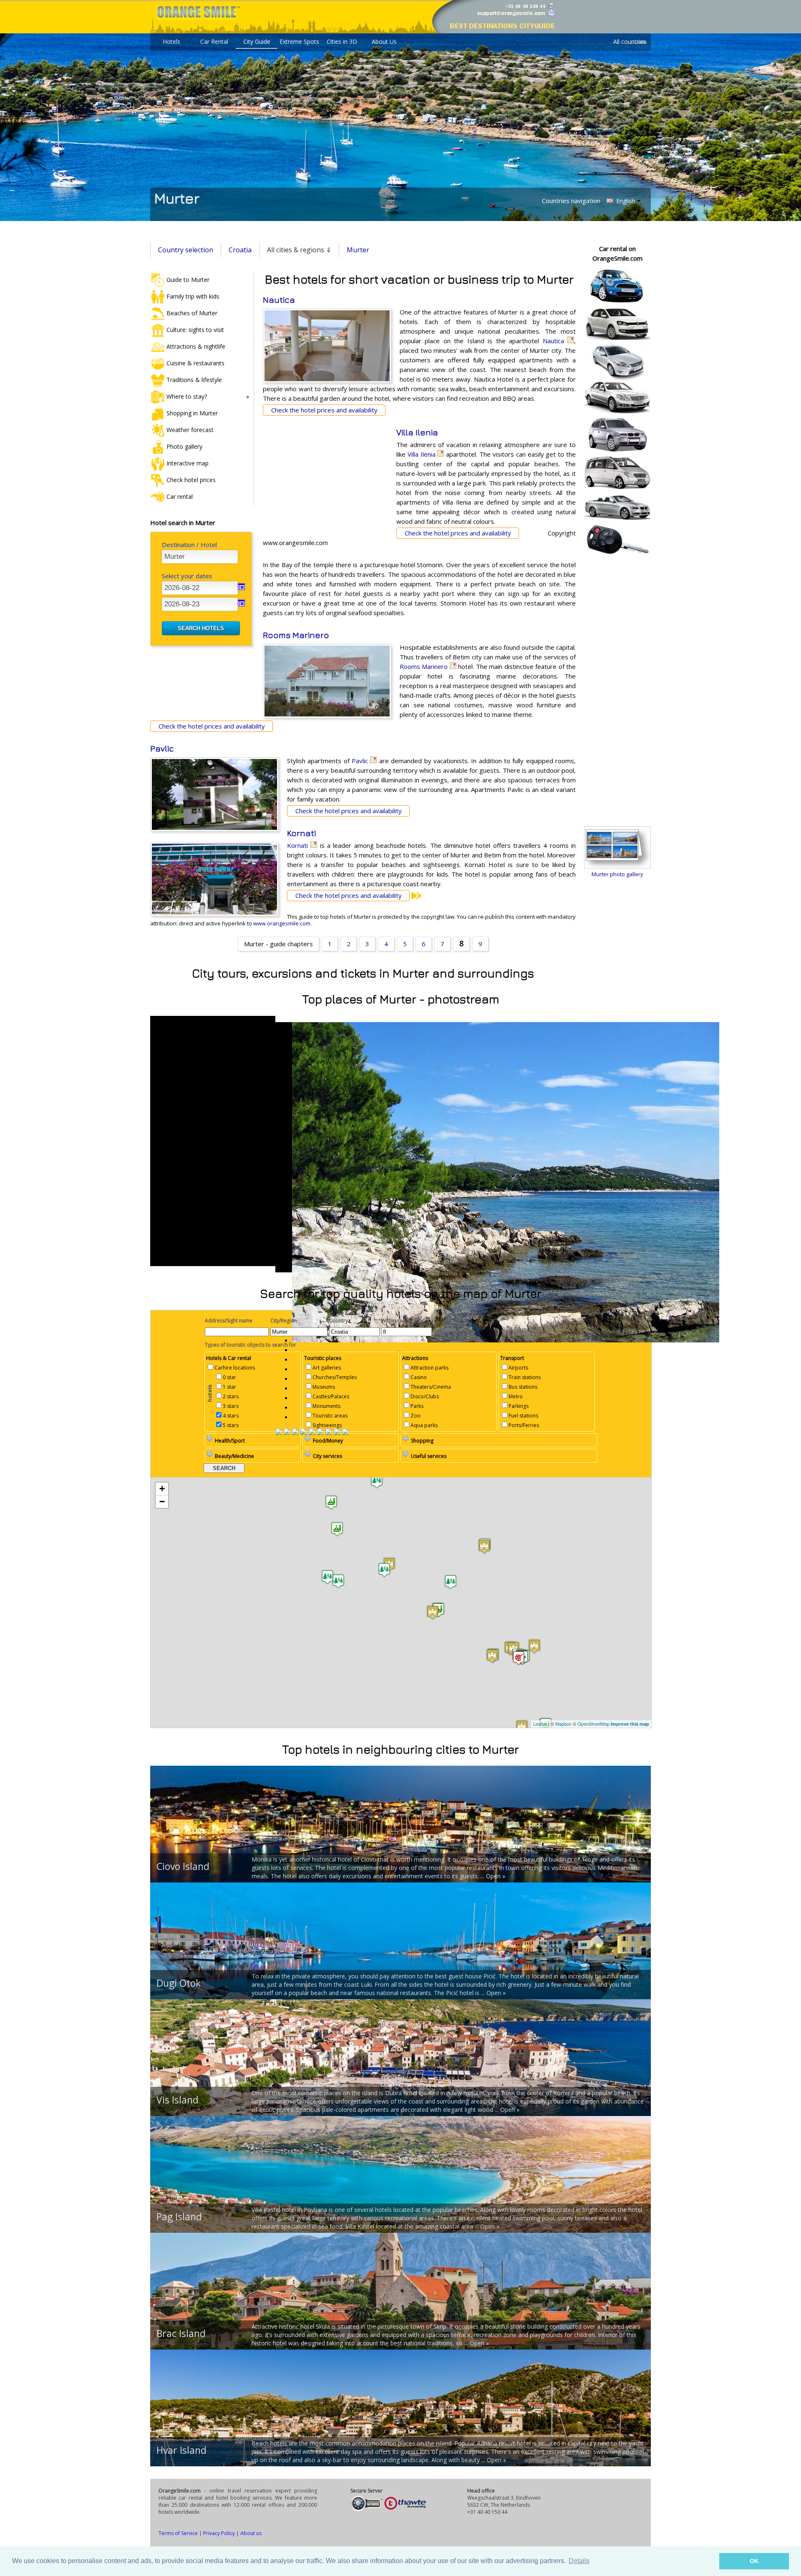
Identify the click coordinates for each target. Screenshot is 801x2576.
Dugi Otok (179, 1983)
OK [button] (754, 2561)
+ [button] (162, 1489)
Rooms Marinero (296, 635)
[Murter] (295, 1433)
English (625, 201)
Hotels (171, 41)
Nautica (279, 300)
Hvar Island (181, 2450)
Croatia (240, 250)
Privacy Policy (219, 2533)
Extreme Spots (299, 41)
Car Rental (214, 41)
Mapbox (563, 1724)
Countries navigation (571, 201)
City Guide (257, 41)
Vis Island (178, 2100)
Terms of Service (178, 2533)
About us (251, 2533)
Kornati (301, 833)
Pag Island (179, 2217)
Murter (358, 250)
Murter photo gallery (617, 874)
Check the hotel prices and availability (324, 410)
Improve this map (630, 1724)
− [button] (162, 1502)
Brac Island (181, 2333)
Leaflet (540, 1724)
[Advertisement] (325, 482)
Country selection (186, 250)
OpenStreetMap (593, 1724)
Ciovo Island (183, 1866)
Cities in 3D (342, 41)
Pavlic (162, 748)
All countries (630, 41)
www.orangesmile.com (282, 923)
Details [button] (579, 2561)
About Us (384, 41)
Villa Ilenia (417, 432)
